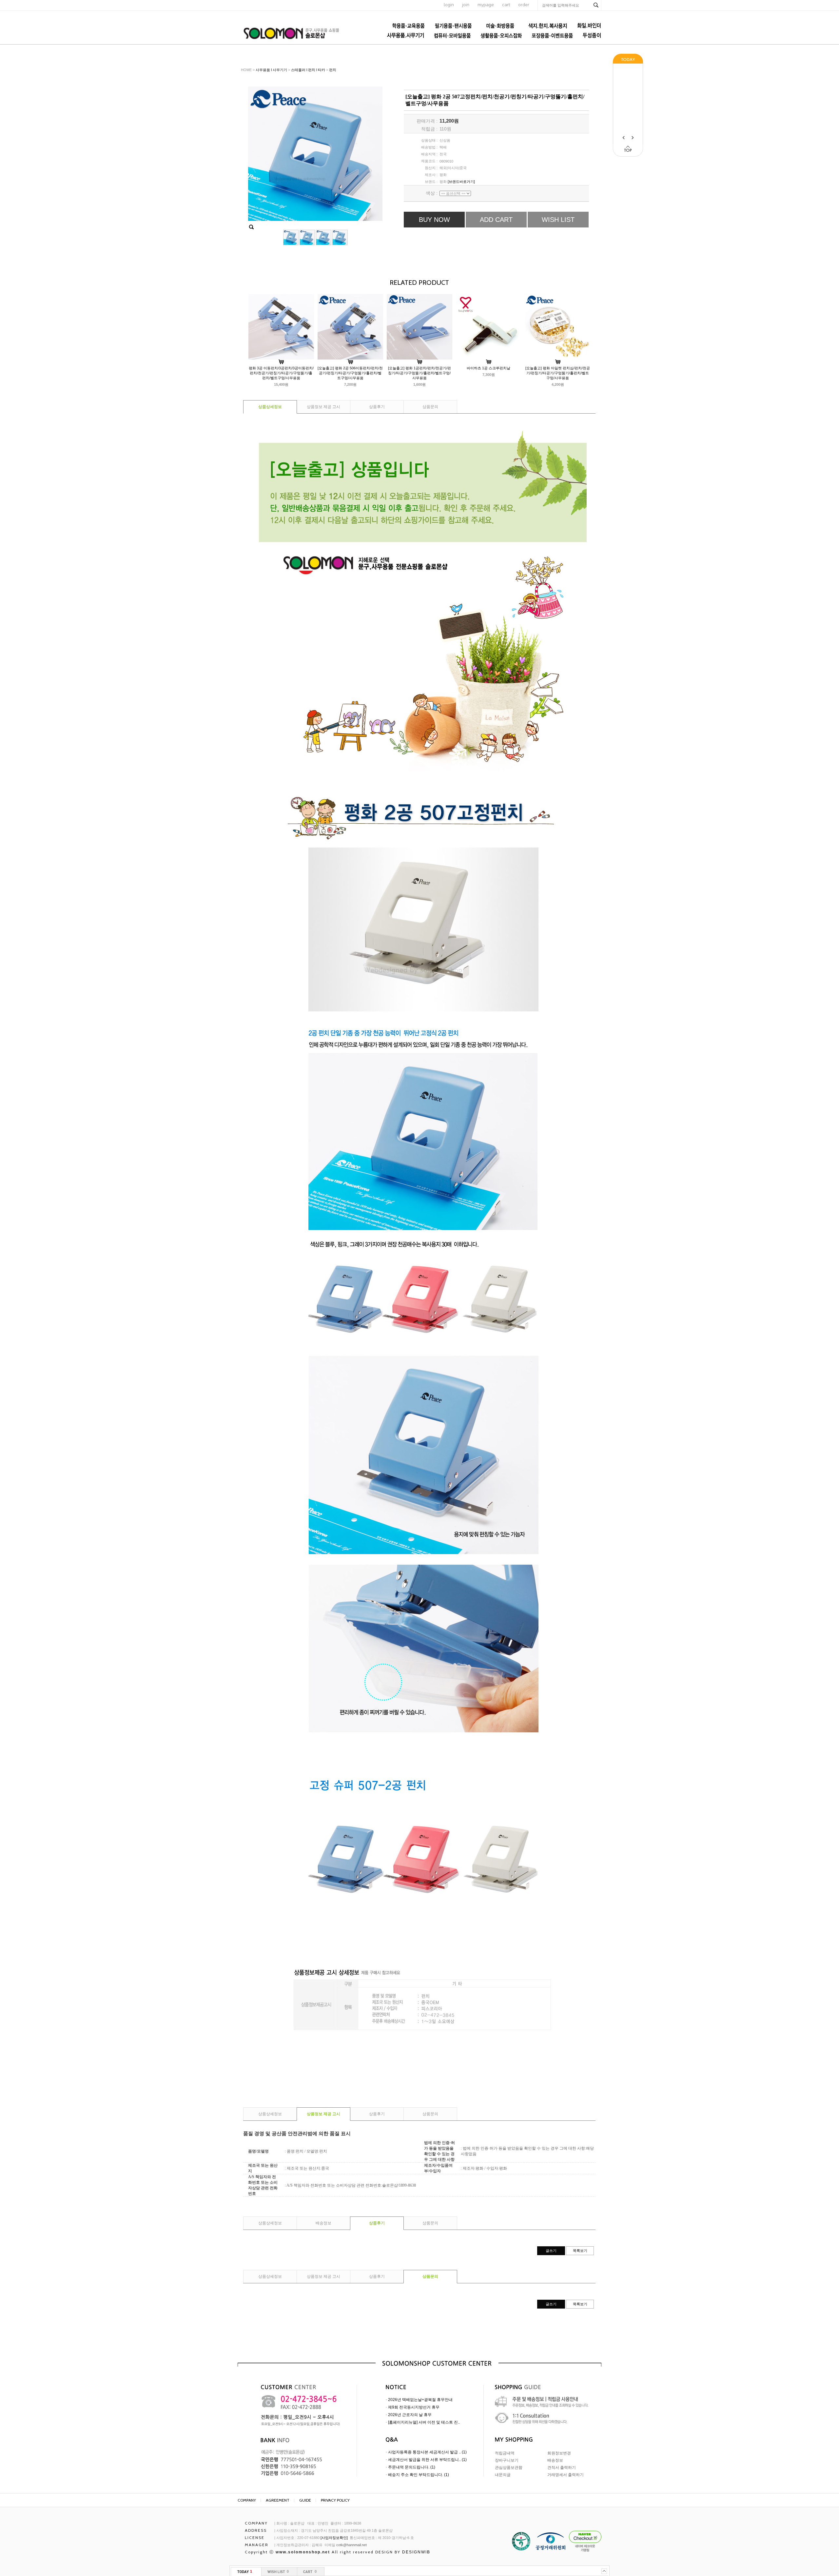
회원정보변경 (559, 2453)
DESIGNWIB (416, 2552)
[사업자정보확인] (334, 2538)
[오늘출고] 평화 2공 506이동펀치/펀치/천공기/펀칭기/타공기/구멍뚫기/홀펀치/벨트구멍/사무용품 (350, 373)
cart (506, 5)
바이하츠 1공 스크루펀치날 (488, 368)
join (466, 5)
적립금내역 (505, 2453)
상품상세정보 (270, 407)
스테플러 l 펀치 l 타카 (308, 70)
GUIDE (305, 2500)
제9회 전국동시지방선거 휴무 (414, 2407)
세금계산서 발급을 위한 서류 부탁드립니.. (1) (427, 2460)
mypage (486, 5)
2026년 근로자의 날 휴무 (410, 2415)
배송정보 (323, 2223)
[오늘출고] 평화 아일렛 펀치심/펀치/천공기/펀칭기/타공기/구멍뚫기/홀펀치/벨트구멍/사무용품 (558, 373)
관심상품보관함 (509, 2468)
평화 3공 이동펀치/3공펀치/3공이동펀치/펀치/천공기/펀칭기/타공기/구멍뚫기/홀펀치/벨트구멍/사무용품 (281, 373)
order (524, 5)
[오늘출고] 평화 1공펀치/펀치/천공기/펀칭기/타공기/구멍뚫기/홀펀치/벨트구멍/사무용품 (419, 373)
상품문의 (430, 407)
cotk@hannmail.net (351, 2545)
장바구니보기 (507, 2460)
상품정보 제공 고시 (323, 407)
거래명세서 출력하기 (566, 2475)
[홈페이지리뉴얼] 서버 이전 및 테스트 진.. (424, 2422)
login (449, 5)
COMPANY (247, 2500)
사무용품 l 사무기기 (271, 70)
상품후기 (377, 407)
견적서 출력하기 (562, 2468)
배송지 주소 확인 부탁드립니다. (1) (419, 2475)
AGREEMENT (278, 2500)
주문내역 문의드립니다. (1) (412, 2467)
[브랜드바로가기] (461, 182)
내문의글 (503, 2475)
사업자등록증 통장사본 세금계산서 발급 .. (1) (427, 2452)
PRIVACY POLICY (335, 2500)
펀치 (333, 70)
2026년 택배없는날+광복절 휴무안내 (420, 2400)
